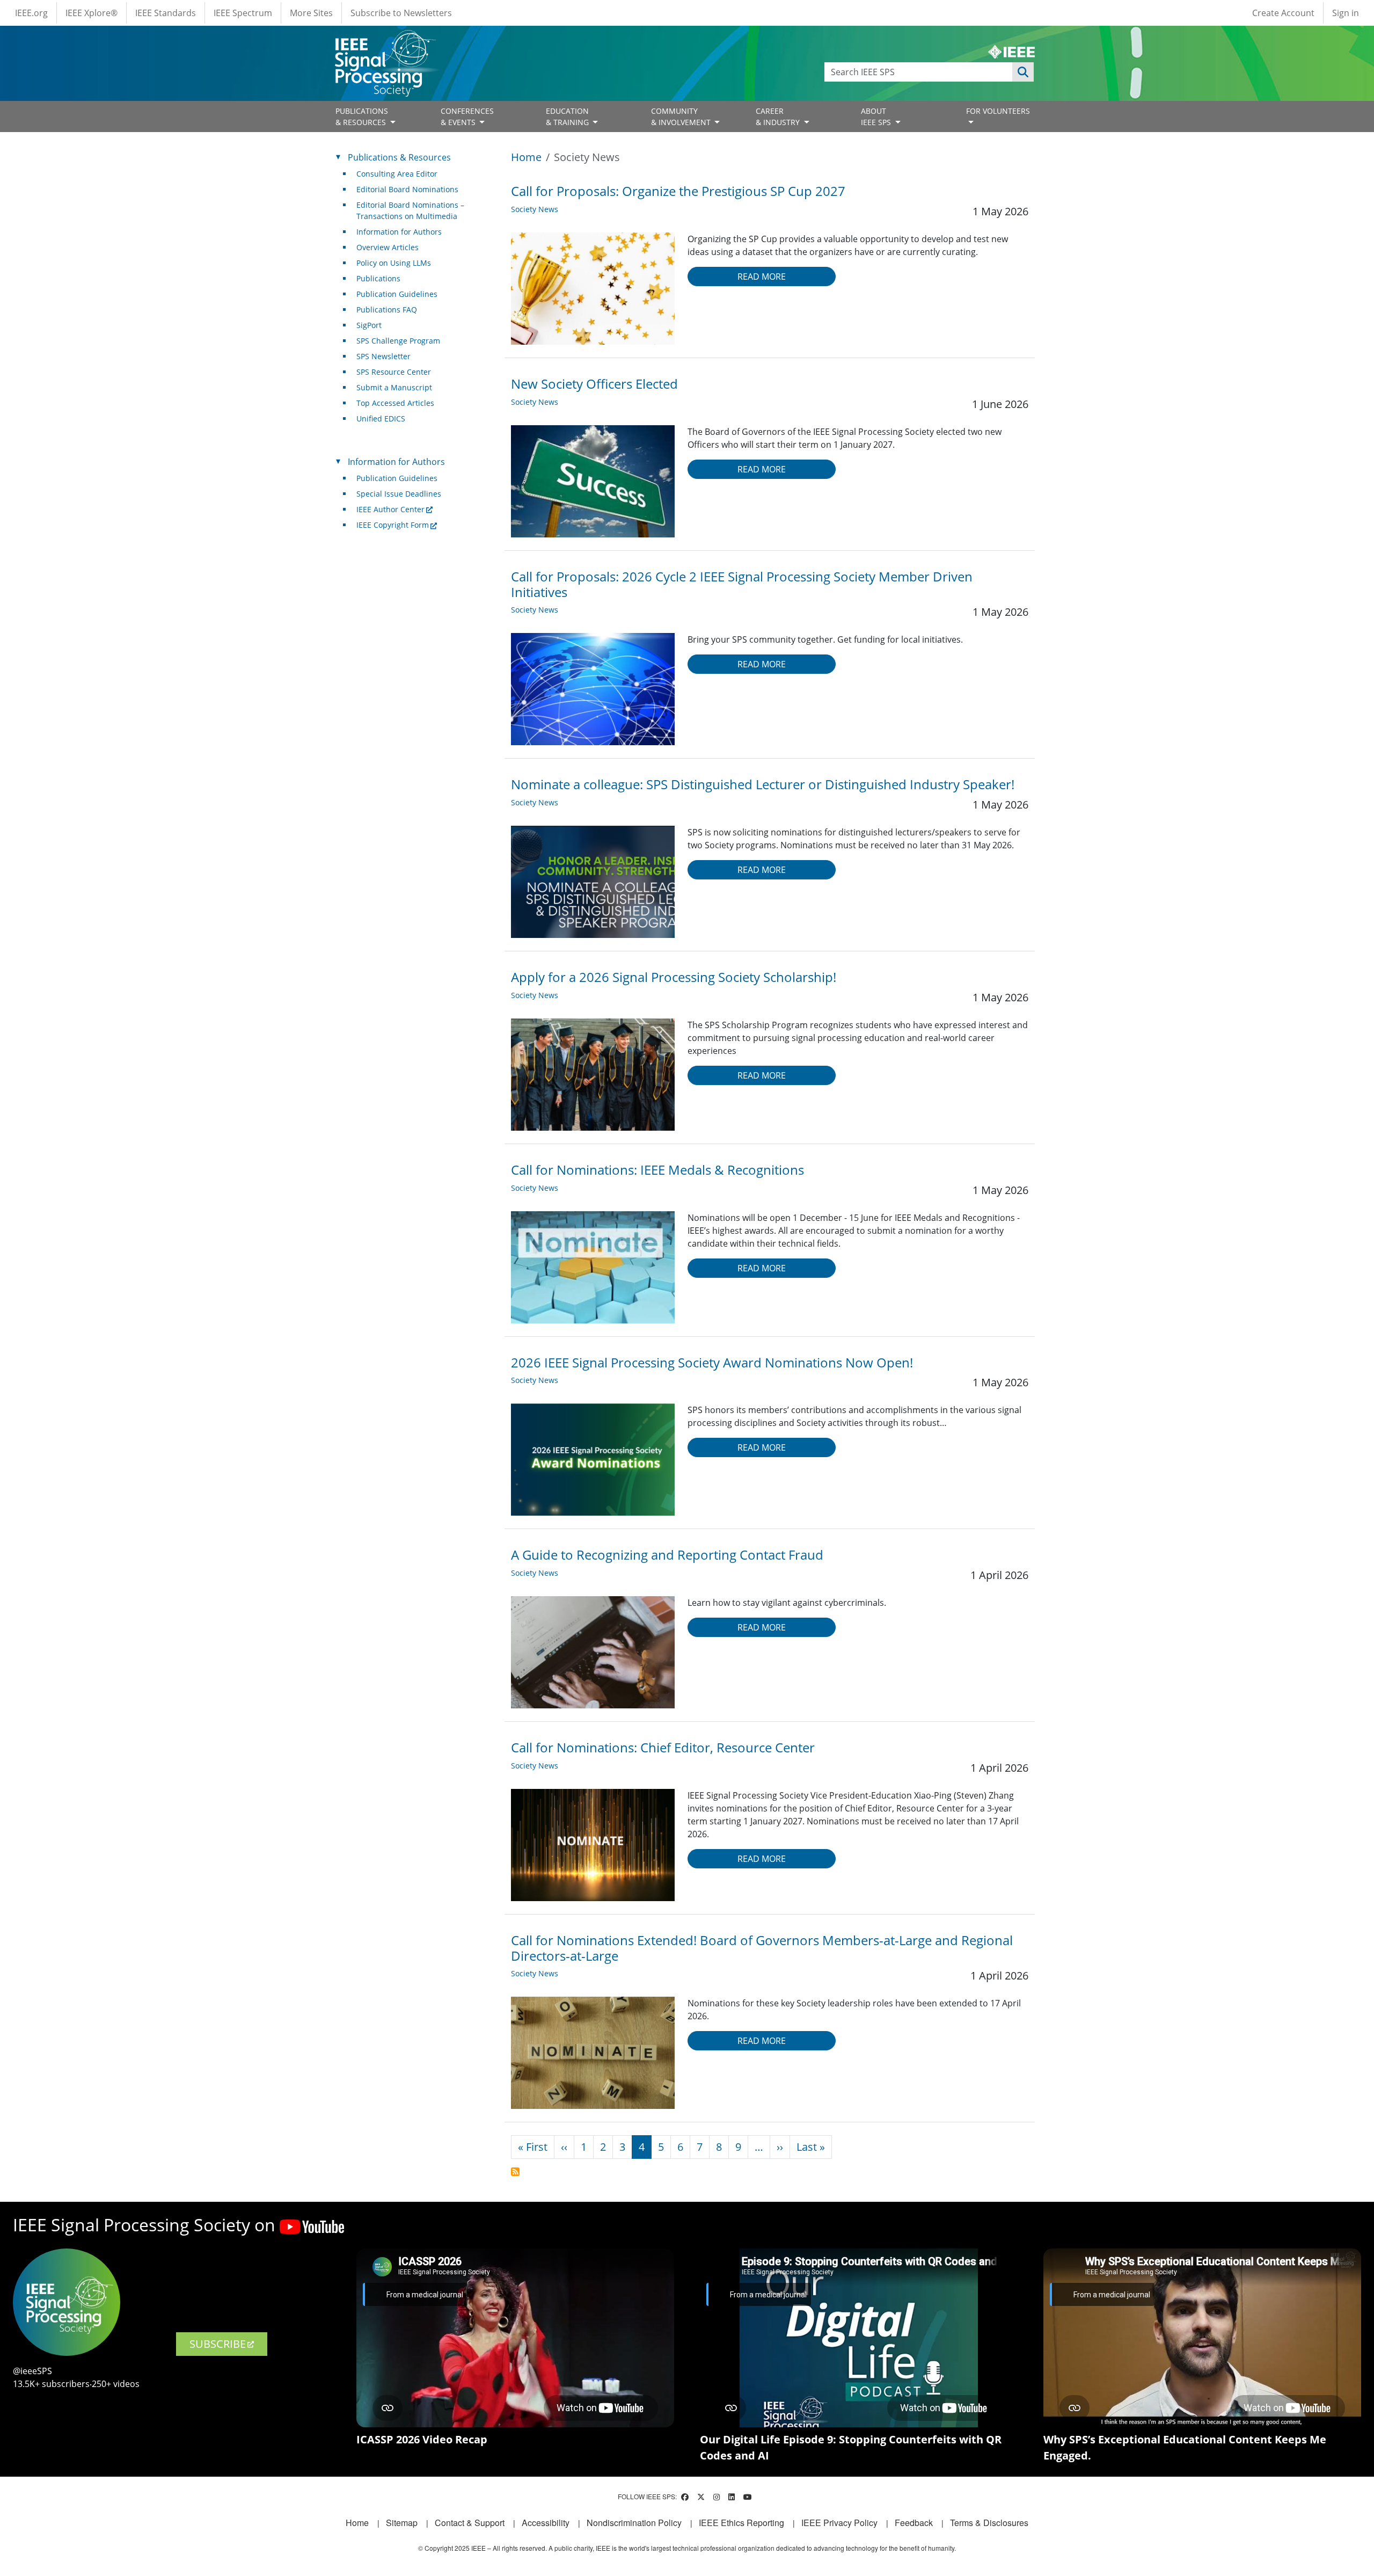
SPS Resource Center (394, 372)
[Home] (385, 40)
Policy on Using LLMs (394, 263)
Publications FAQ (387, 310)
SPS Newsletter (383, 356)
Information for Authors (399, 232)
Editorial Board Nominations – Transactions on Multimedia (410, 210)
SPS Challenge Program (398, 341)
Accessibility (546, 2523)
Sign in (1346, 13)
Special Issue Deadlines (399, 494)
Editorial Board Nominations (407, 189)
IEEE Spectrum (243, 13)
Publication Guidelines (397, 294)
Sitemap (402, 2523)
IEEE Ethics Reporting (741, 2523)
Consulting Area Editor (397, 174)
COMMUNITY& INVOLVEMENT (682, 117)
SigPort (369, 325)
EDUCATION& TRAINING (568, 117)
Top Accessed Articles (395, 403)
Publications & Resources (399, 157)
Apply (1023, 72)
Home (526, 157)
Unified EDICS (381, 419)
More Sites (311, 13)
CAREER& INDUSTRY (779, 117)
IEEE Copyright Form (393, 525)
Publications (378, 278)
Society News (535, 209)
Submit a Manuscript (394, 387)
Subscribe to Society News (515, 2172)
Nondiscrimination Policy (634, 2523)
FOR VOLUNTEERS (998, 111)
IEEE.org (31, 13)
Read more (762, 276)
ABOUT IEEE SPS (877, 117)
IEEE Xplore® (92, 13)
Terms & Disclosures (989, 2523)
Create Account (1283, 13)
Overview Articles (388, 247)
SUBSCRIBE (218, 2344)
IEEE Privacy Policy (839, 2523)
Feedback (914, 2523)
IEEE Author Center (390, 509)
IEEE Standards (166, 13)
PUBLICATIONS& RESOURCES (362, 117)
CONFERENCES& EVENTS (467, 117)
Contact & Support (470, 2523)
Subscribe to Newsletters (401, 13)
